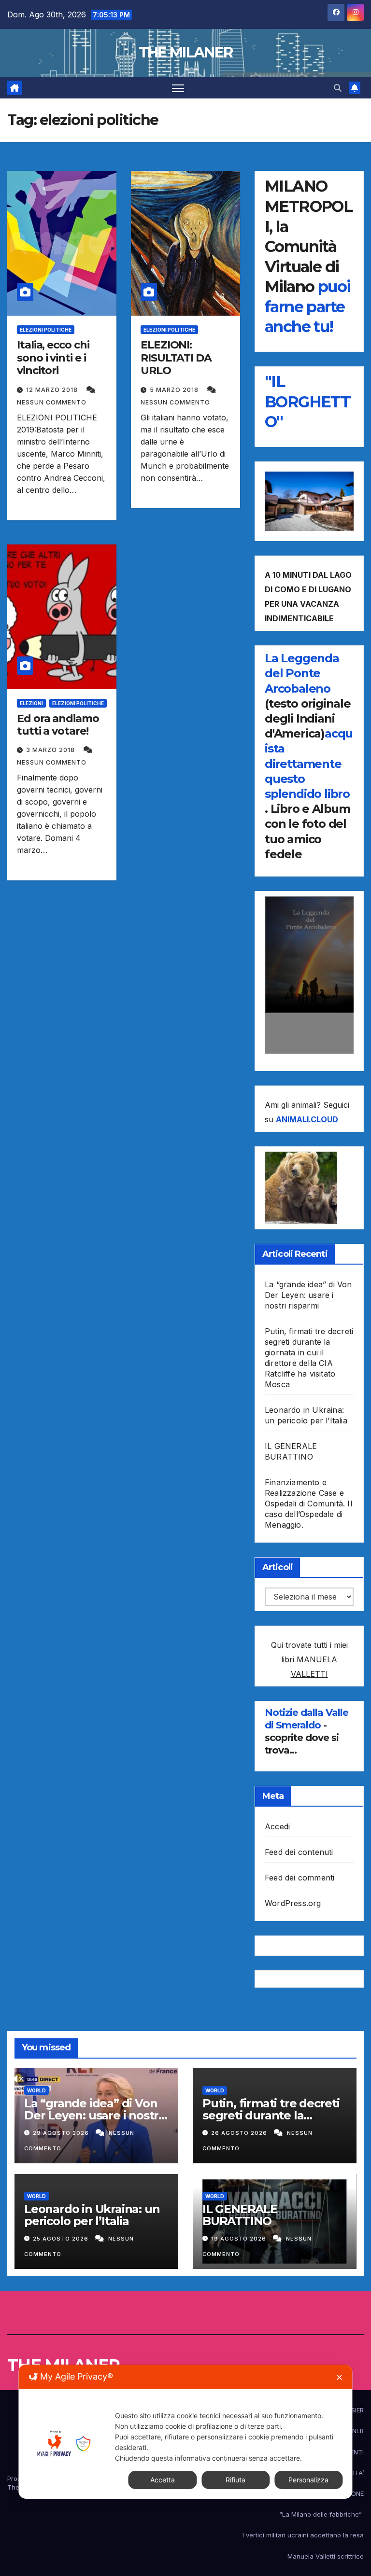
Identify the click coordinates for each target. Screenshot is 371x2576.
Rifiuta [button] (235, 2480)
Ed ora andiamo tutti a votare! (58, 725)
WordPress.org (293, 1903)
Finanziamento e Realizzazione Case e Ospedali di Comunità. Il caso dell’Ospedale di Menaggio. (308, 1504)
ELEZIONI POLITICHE (46, 330)
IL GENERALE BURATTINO (240, 2215)
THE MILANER (185, 52)
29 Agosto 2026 (62, 2133)
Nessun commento (52, 402)
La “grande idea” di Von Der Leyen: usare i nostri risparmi (308, 1295)
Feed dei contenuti (299, 1852)
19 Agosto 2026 (240, 2239)
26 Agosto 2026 (240, 2133)
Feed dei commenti (300, 1878)
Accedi (277, 1826)
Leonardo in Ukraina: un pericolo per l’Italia (92, 2215)
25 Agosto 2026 (62, 2239)
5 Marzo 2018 (175, 390)
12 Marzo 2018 (53, 390)
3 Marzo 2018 (51, 750)
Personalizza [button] (308, 2480)
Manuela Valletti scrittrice (326, 2556)
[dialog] (185, 2432)
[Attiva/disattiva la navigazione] (178, 88)
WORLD (36, 2090)
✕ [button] (339, 2377)
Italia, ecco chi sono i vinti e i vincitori (53, 358)
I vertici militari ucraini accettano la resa (303, 2535)
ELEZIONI (31, 703)
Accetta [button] (163, 2480)
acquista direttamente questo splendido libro (309, 764)
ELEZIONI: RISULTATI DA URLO (176, 358)
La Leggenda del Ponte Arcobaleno (302, 673)
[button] (338, 88)
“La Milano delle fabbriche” (321, 2514)
